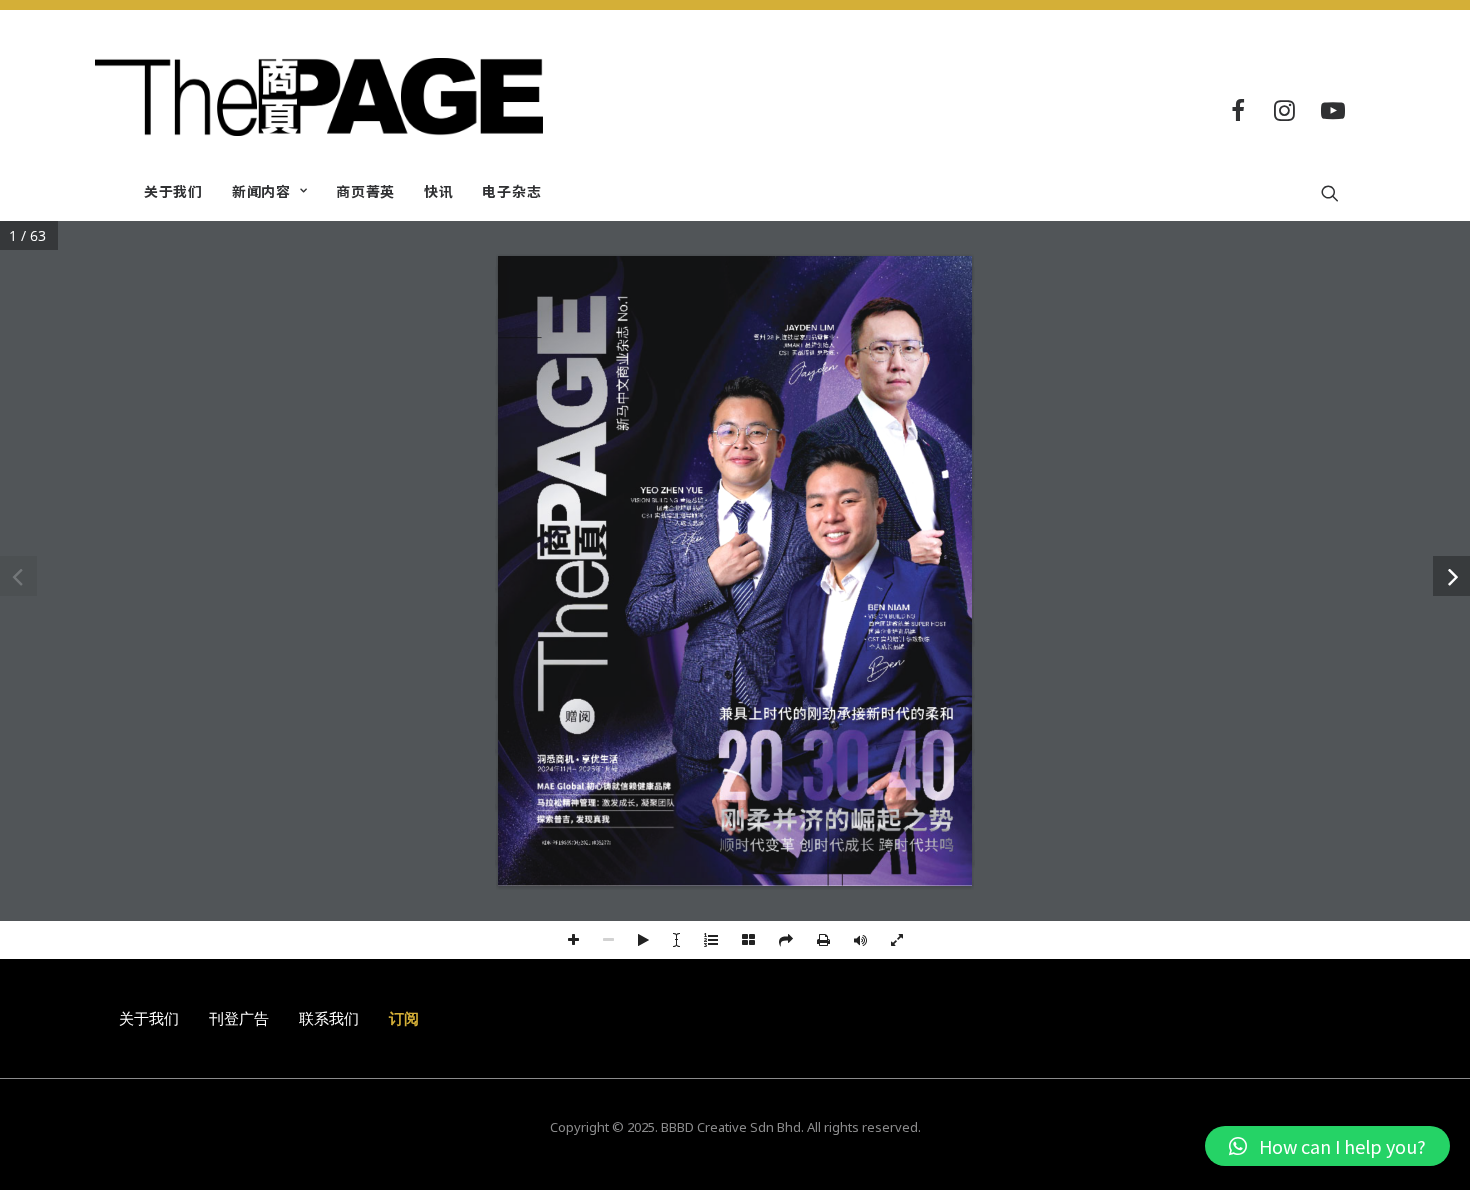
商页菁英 (365, 191)
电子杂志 (511, 191)
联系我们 (329, 1018)
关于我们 (173, 191)
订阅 (404, 1018)
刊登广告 (239, 1018)
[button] (1327, 1146)
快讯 (438, 191)
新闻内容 (261, 191)
